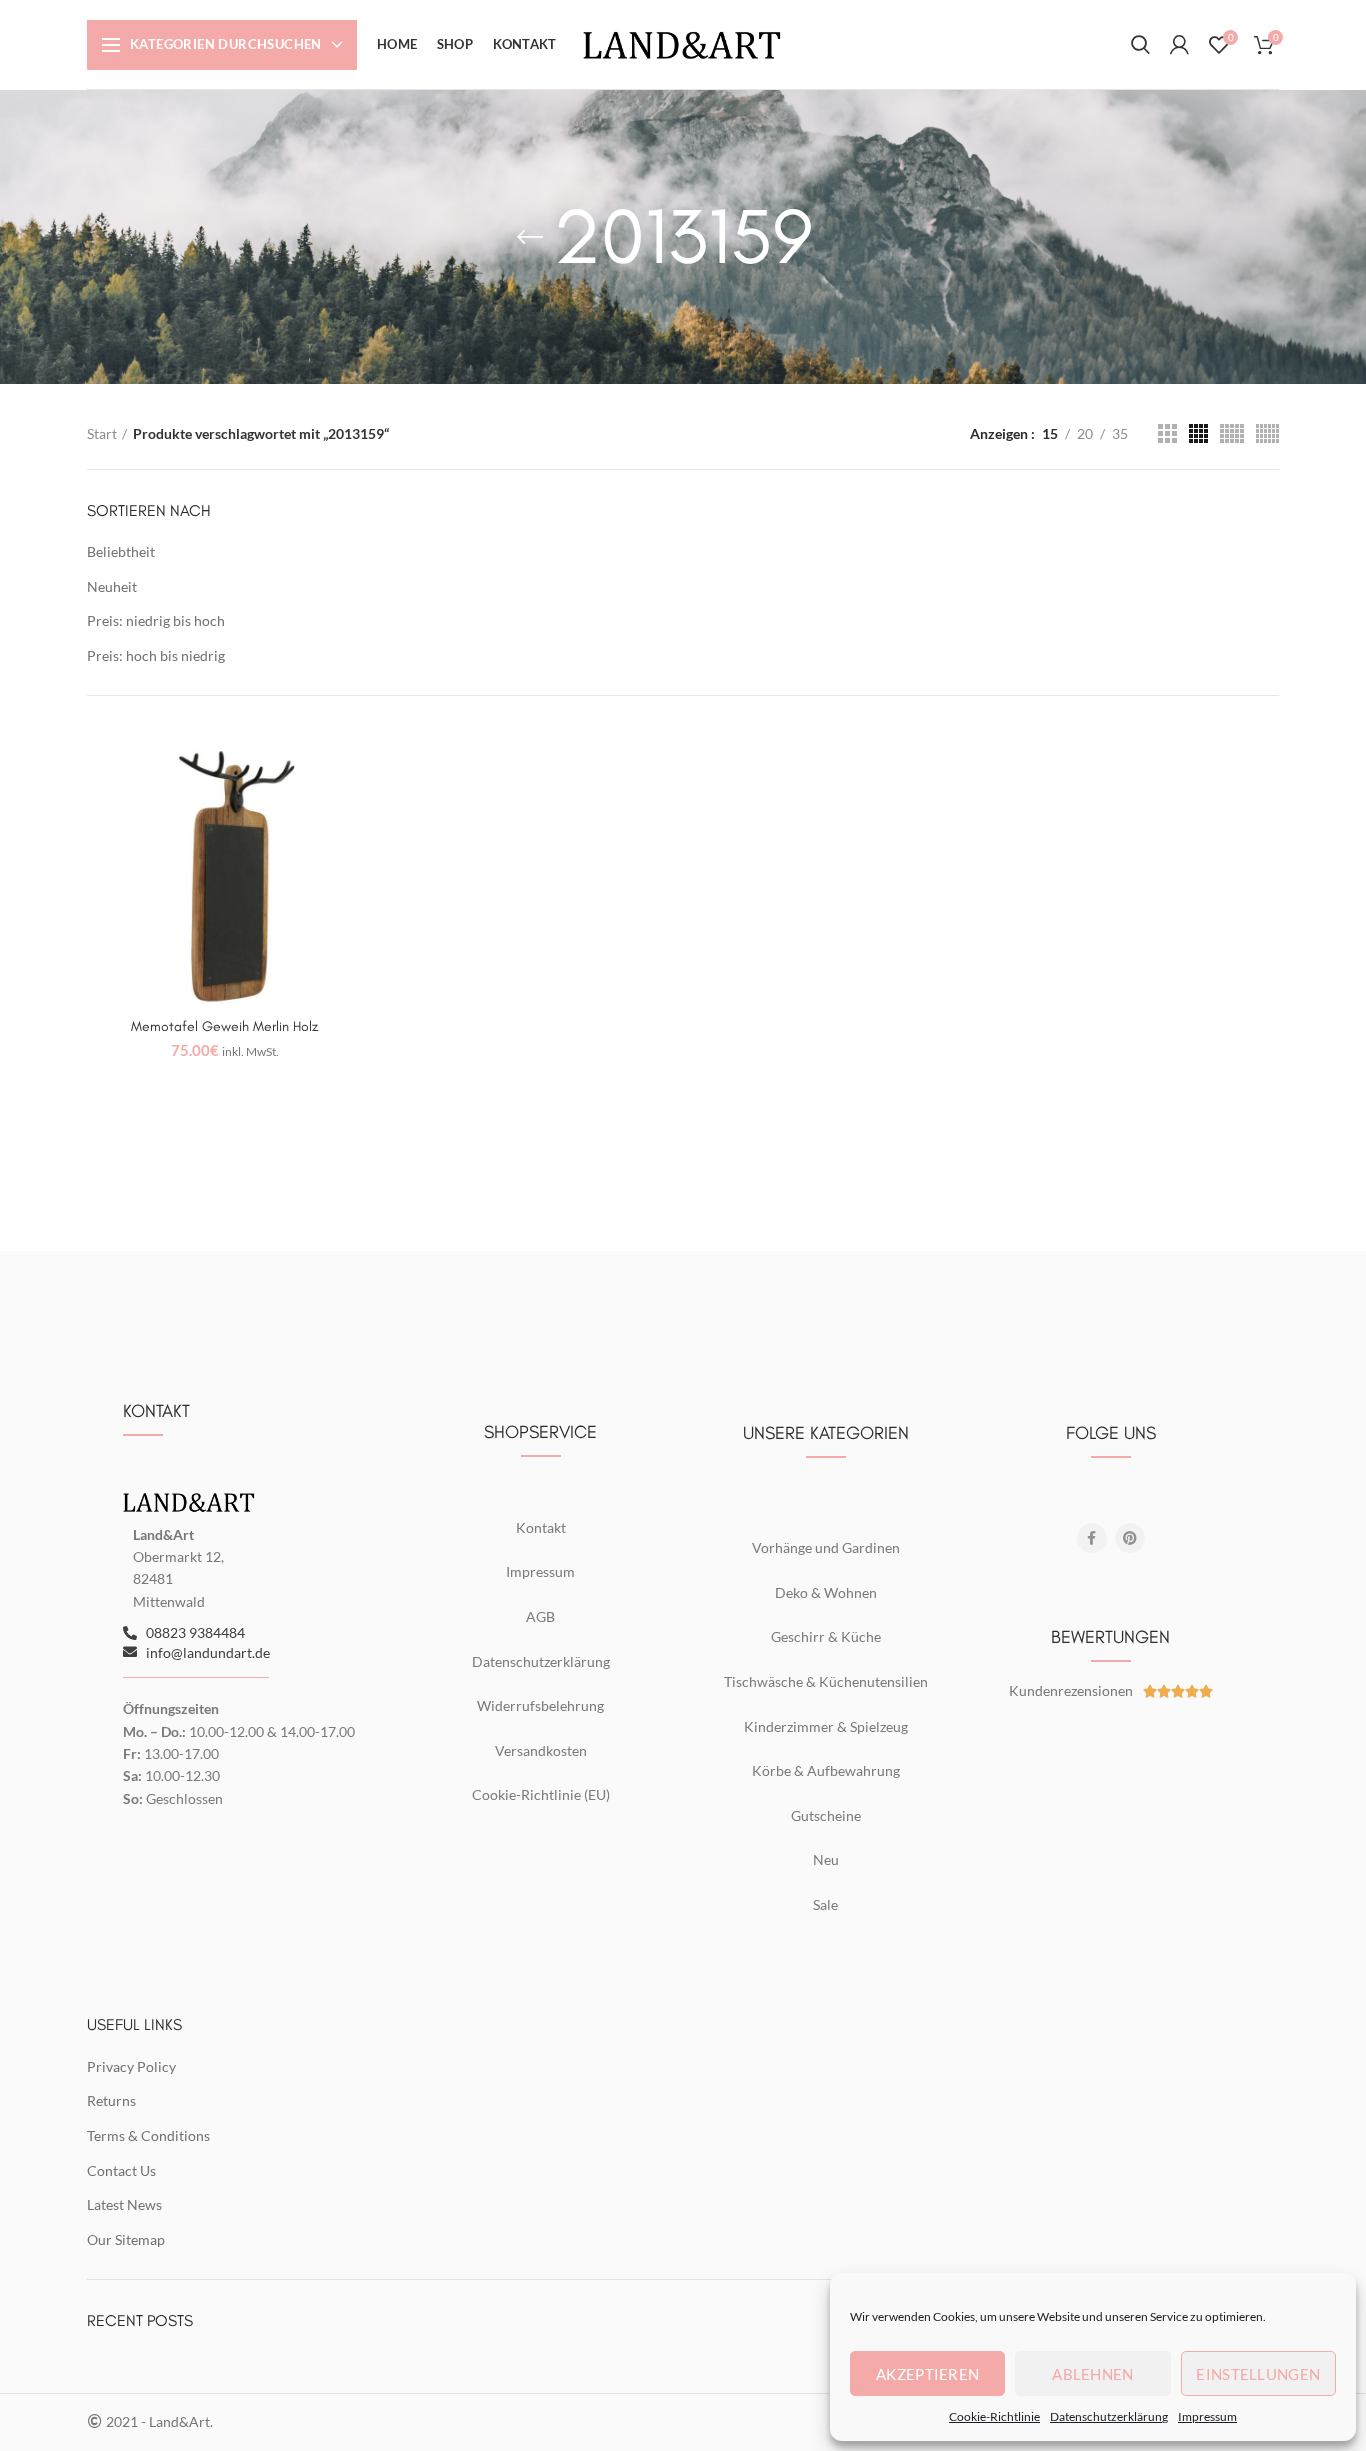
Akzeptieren (927, 2374)
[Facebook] (1092, 1538)
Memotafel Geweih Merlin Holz (224, 1026)
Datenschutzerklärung (1109, 2416)
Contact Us (121, 2170)
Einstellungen (1258, 2374)
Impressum (1207, 2416)
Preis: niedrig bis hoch (156, 620)
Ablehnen (1092, 2374)
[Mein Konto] (1179, 45)
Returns (111, 2100)
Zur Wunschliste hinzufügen (348, 764)
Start (102, 433)
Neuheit (112, 586)
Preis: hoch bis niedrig (156, 655)
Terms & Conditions (148, 2135)
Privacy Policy (131, 2066)
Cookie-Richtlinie (994, 2416)
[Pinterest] (1130, 1538)
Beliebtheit (121, 551)
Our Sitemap (126, 2239)
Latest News (124, 2204)
